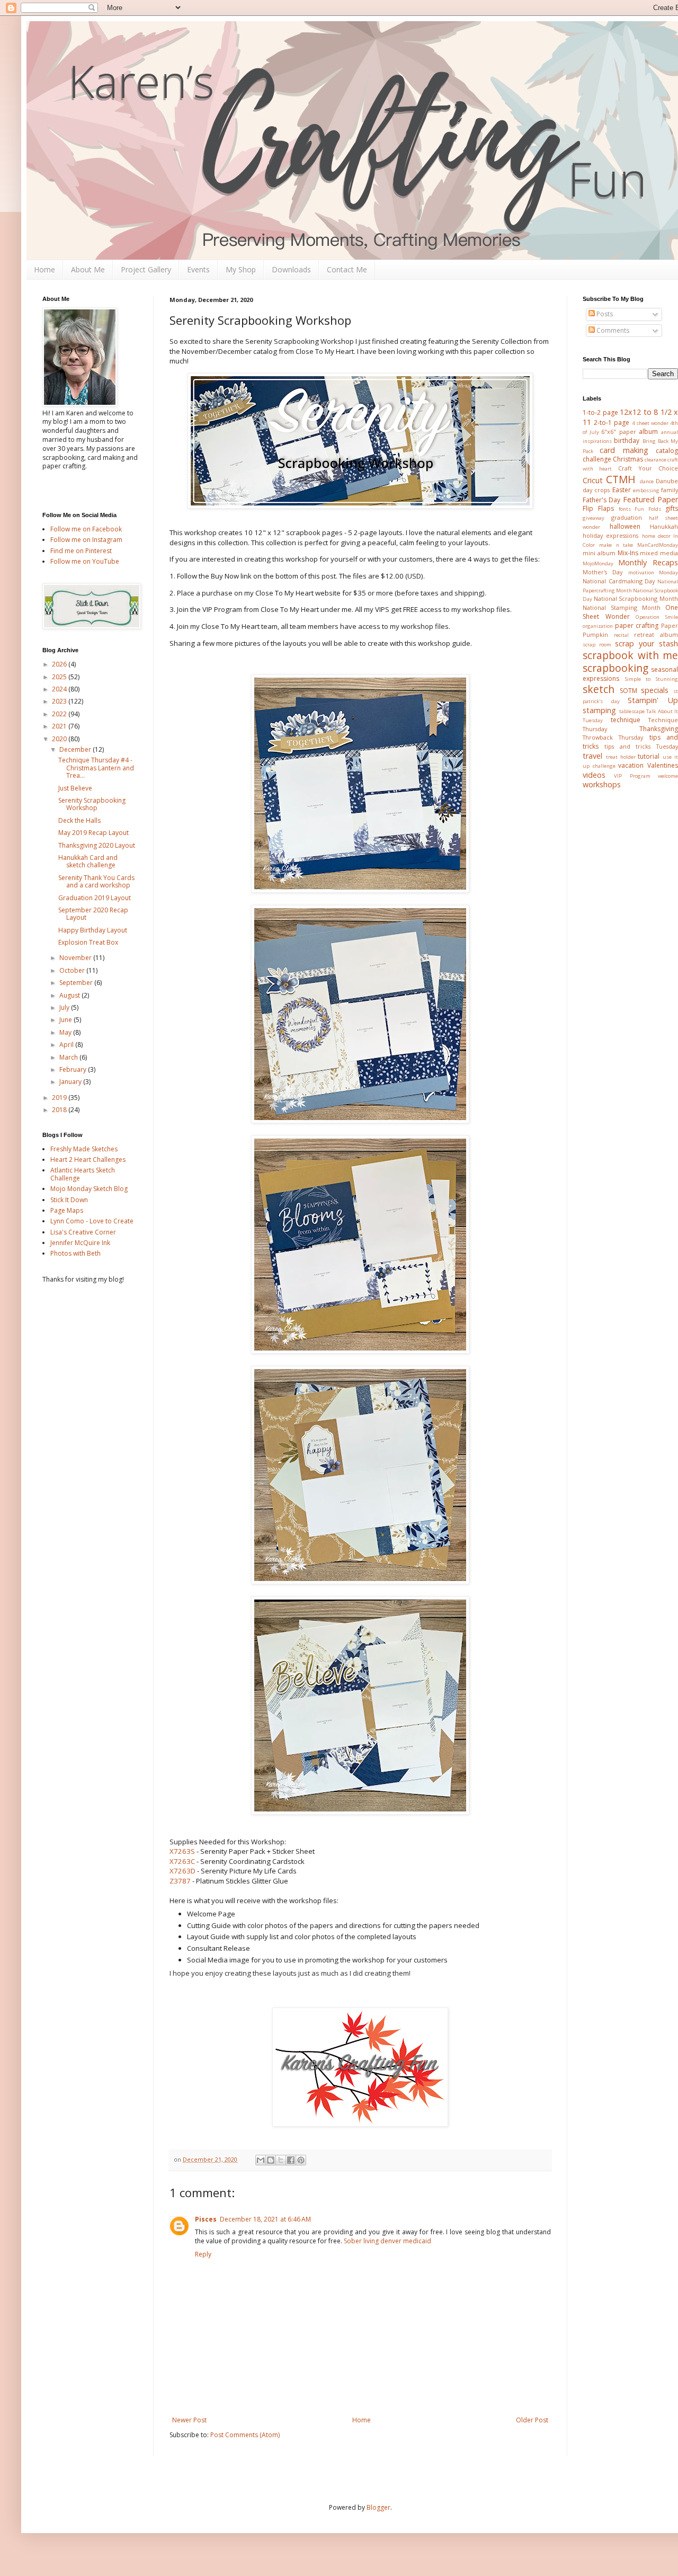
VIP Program (632, 776)
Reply (203, 2254)
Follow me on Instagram (86, 540)
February (74, 1069)
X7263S (182, 1851)
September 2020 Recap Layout (93, 914)
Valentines (663, 765)
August (70, 995)
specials (655, 690)
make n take (616, 545)
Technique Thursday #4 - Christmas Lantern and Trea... (96, 768)
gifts (672, 508)
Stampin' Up (653, 700)
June (66, 1020)
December (76, 749)
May (66, 1032)
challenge (597, 459)
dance (647, 481)
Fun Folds (648, 509)
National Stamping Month (622, 607)
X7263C (182, 1861)
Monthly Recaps (648, 562)
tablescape (632, 711)
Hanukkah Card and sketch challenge (88, 861)
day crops (596, 490)
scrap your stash (646, 643)
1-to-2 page (600, 412)
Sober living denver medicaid (387, 2241)
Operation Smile (657, 617)
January (71, 1082)
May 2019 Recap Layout (93, 833)
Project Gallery (146, 269)
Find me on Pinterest (81, 551)
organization (598, 626)
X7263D (182, 1871)
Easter (622, 490)
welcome (668, 776)
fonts (625, 509)
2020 (60, 739)
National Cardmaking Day (619, 581)
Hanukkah (664, 526)
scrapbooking (615, 668)
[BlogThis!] (271, 2160)
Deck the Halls (79, 820)
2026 (60, 664)
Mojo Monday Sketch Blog (89, 1189)
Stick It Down (69, 1200)
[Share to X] (281, 2160)
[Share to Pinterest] (301, 2160)
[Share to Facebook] (291, 2160)
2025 (60, 677)
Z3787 (180, 1881)
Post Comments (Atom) (245, 2435)
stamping (599, 710)
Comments (612, 330)
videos (594, 775)
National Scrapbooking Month (636, 598)
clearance (655, 460)
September (77, 983)
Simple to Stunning (652, 679)
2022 (60, 714)
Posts (604, 314)
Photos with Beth (75, 1253)
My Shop (241, 269)
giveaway (594, 518)
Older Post (532, 2420)
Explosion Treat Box (88, 942)
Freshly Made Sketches (84, 1149)
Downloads (291, 269)
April (67, 1045)
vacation (631, 765)
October (73, 970)
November (76, 958)
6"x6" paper (619, 432)
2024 (60, 689)
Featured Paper (650, 499)
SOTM (628, 691)
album (648, 432)
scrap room (597, 645)
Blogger (378, 2507)
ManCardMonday (658, 545)
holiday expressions (610, 535)
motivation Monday (653, 572)
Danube (667, 481)
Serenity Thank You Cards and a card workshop (96, 881)
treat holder (621, 757)
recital (621, 635)
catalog (667, 451)
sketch (599, 689)
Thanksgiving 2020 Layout (97, 845)
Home (44, 269)
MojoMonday (598, 563)
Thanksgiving (659, 729)
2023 (60, 701)
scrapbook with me (630, 655)
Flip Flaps (598, 508)
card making (624, 450)
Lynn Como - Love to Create (92, 1221)
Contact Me (347, 269)
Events (198, 269)
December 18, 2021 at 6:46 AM (265, 2219)
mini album (599, 553)
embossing (646, 490)
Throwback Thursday (613, 737)
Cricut (593, 480)
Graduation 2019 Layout (95, 898)
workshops (602, 784)
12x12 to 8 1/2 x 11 (630, 417)
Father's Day (601, 500)
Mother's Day (603, 572)
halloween (625, 526)
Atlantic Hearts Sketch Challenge (83, 1174)
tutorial (649, 756)
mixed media (659, 553)
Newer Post (189, 2420)
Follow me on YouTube (85, 561)
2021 (60, 726)
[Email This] (261, 2160)
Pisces (206, 2219)
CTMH (621, 479)
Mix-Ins (628, 553)
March (69, 1057)
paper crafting (637, 625)
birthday (627, 441)
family (670, 490)
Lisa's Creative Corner (83, 1232)
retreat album (656, 634)
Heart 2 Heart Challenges (88, 1160)
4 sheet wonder (650, 423)
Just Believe (75, 788)
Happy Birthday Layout (93, 930)
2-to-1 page (612, 423)
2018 (60, 1110)
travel (592, 756)
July (65, 1007)
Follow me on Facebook (86, 529)
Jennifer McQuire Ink (80, 1243)
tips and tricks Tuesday (641, 746)
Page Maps (67, 1210)
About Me (88, 269)
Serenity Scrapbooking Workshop (92, 804)
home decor (656, 536)
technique (626, 720)
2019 (60, 1098)
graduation (627, 517)
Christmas (628, 459)
